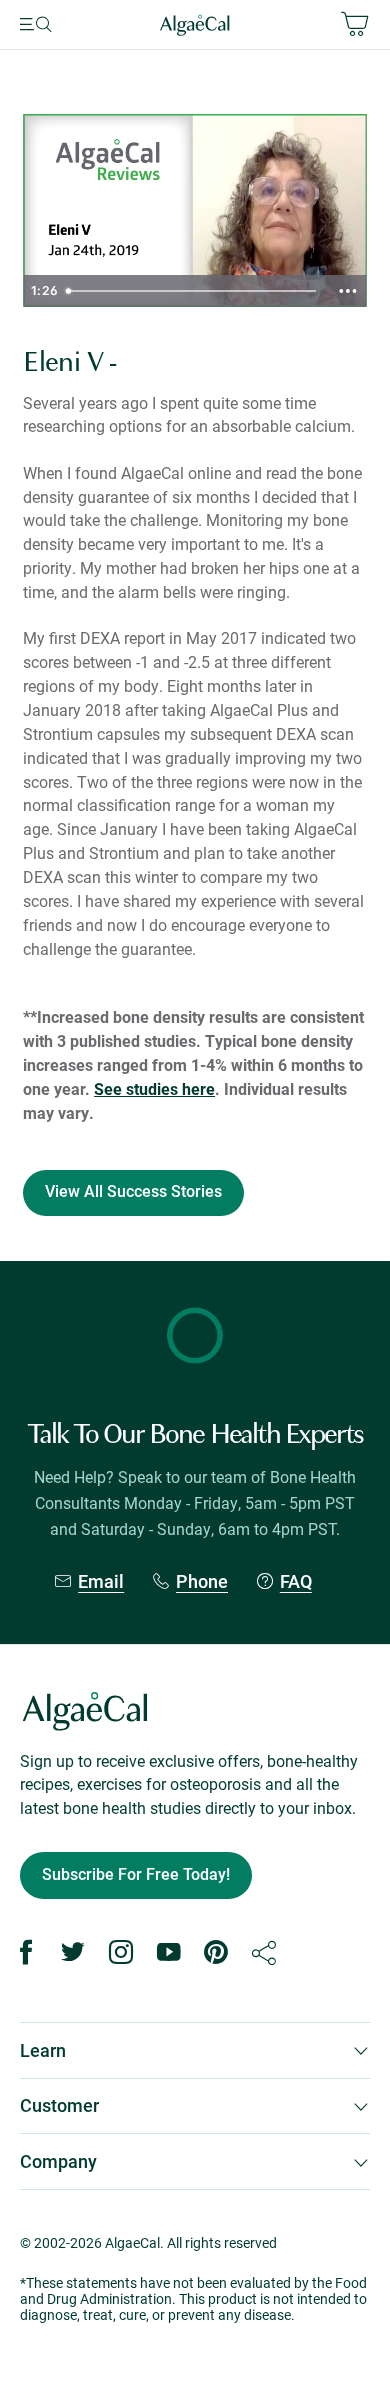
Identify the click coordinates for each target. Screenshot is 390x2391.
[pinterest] (216, 1953)
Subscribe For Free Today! (136, 1874)
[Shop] (311, 25)
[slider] (193, 291)
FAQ (296, 1581)
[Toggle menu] (62, 25)
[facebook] (26, 1953)
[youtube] (169, 1953)
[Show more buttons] (348, 291)
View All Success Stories (133, 1191)
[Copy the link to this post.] (264, 1953)
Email (101, 1581)
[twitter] (74, 1953)
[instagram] (121, 1953)
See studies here (154, 1088)
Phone (202, 1581)
